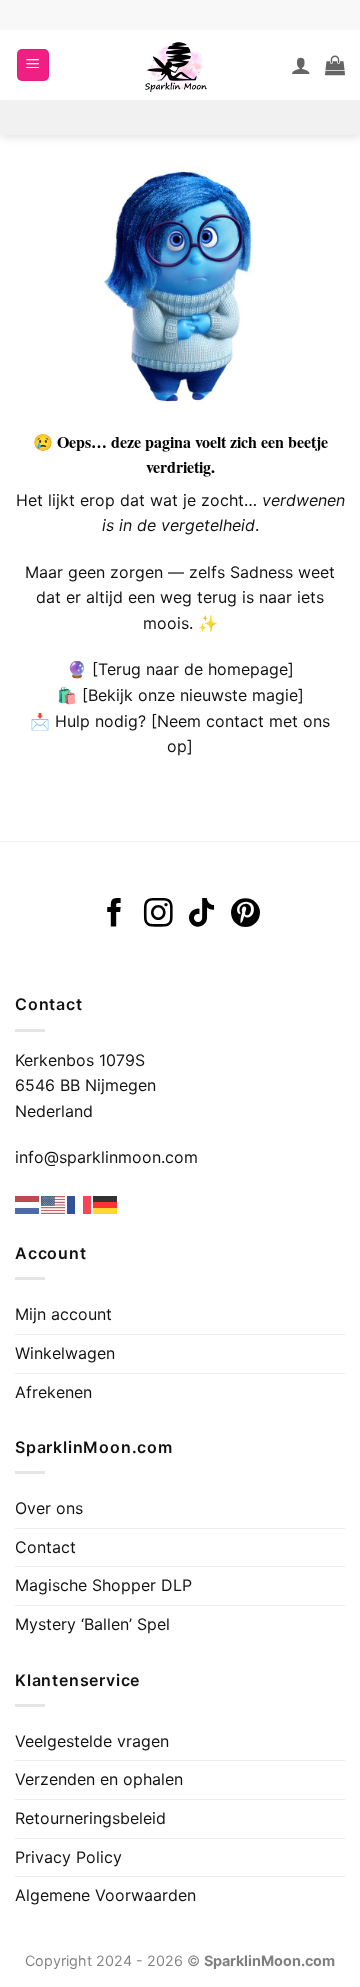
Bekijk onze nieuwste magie (193, 695)
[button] (33, 65)
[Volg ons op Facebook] (114, 915)
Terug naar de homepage (193, 669)
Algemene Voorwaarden (105, 1895)
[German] (106, 1204)
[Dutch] (28, 1204)
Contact (45, 1547)
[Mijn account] (301, 65)
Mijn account (63, 1314)
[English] (54, 1204)
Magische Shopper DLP (103, 1585)
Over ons (49, 1508)
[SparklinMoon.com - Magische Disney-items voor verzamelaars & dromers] (176, 65)
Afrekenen (53, 1392)
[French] (80, 1204)
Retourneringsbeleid (90, 1818)
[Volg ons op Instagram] (158, 915)
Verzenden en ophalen (99, 1779)
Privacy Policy (68, 1857)
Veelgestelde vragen (92, 1741)
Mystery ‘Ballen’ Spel (92, 1624)
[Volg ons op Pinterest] (245, 915)
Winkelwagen (65, 1353)
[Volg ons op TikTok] (201, 915)
